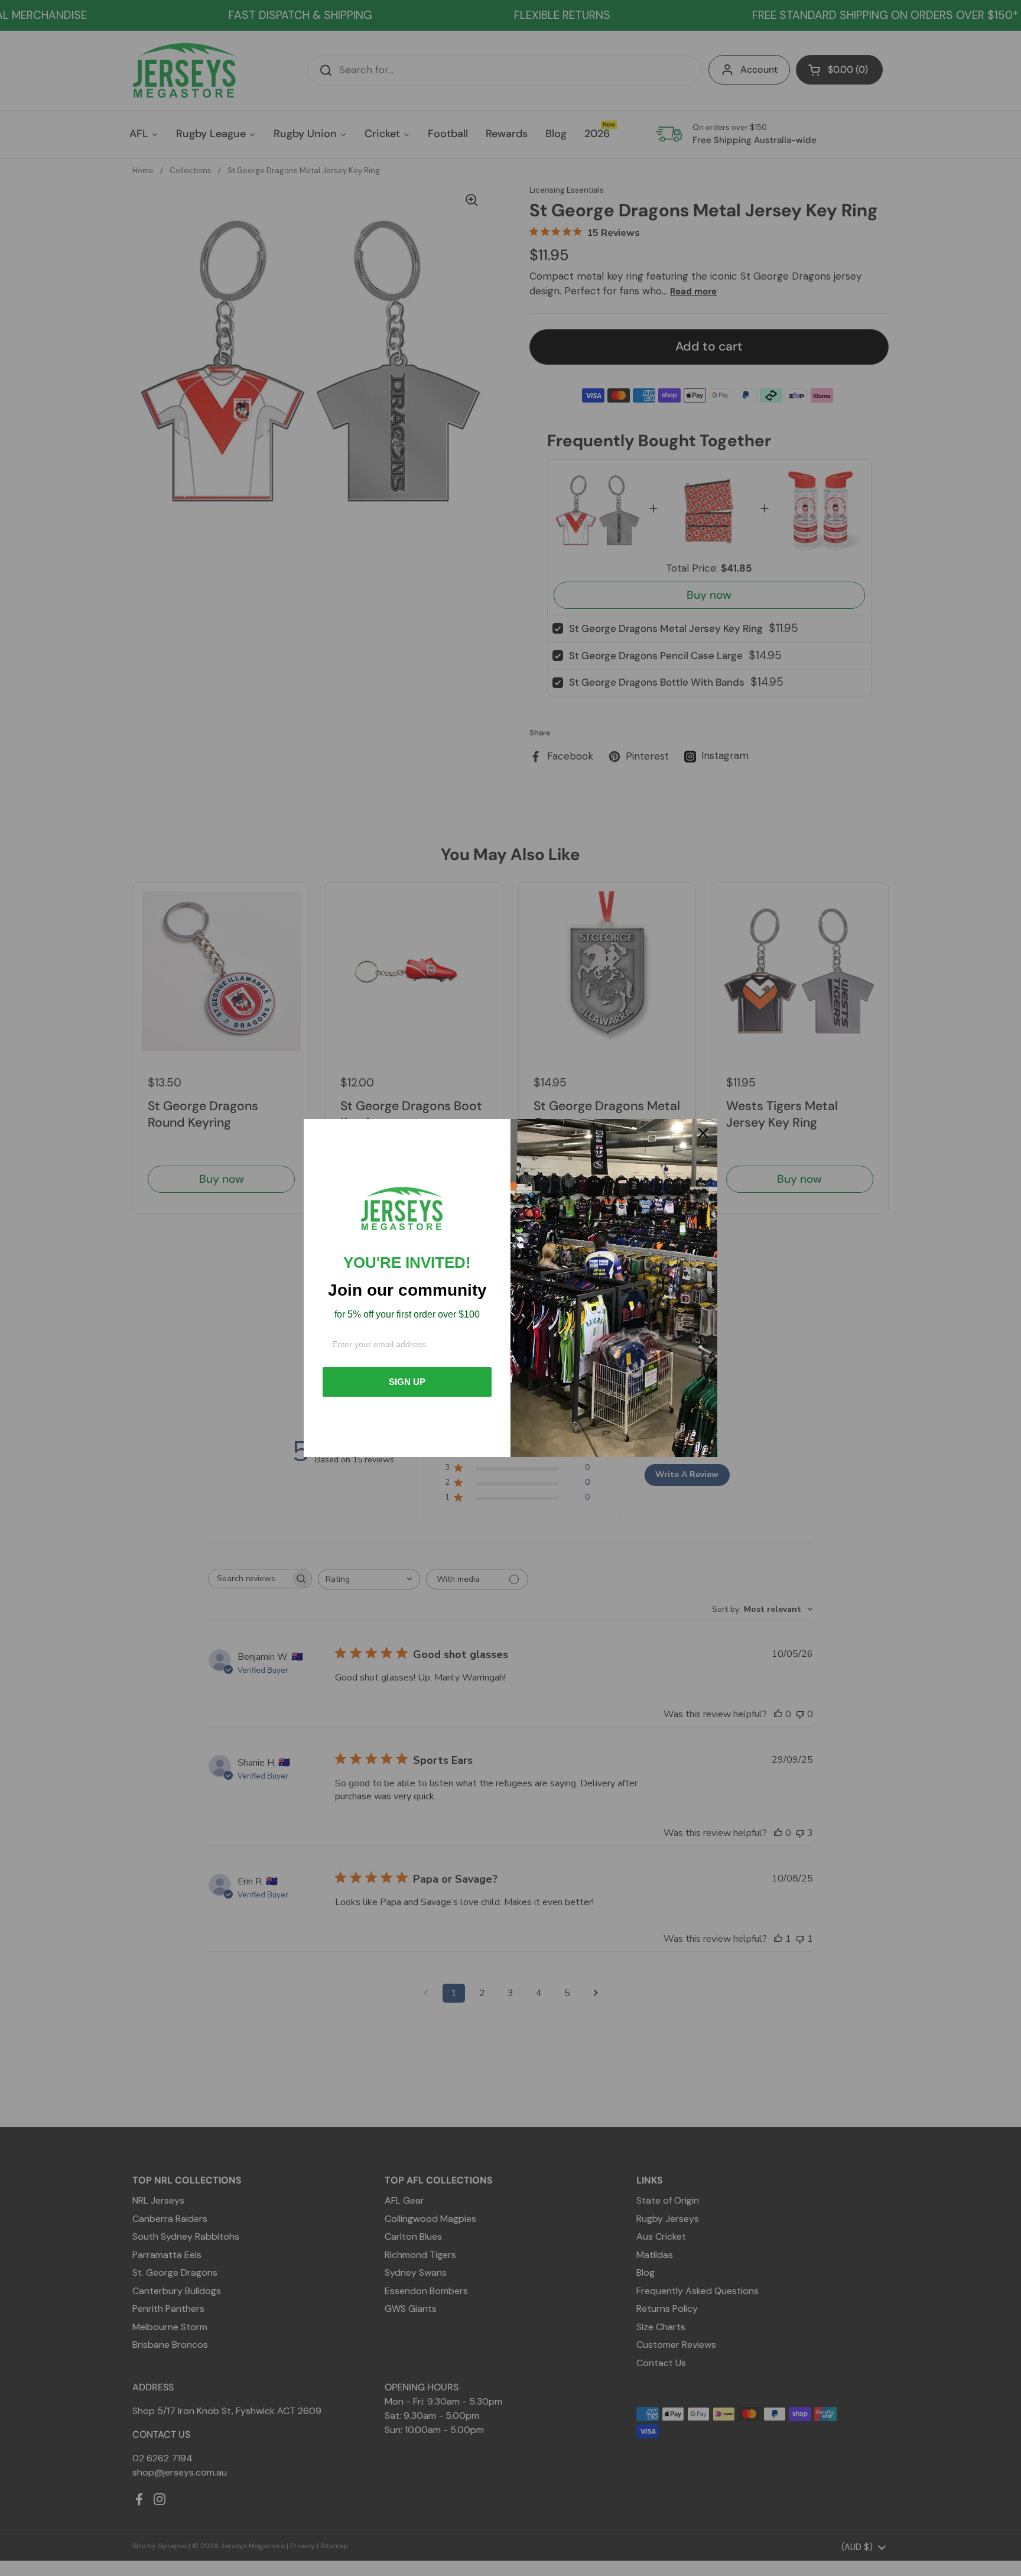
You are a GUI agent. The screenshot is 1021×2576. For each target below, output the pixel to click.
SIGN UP (407, 1382)
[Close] (703, 1133)
